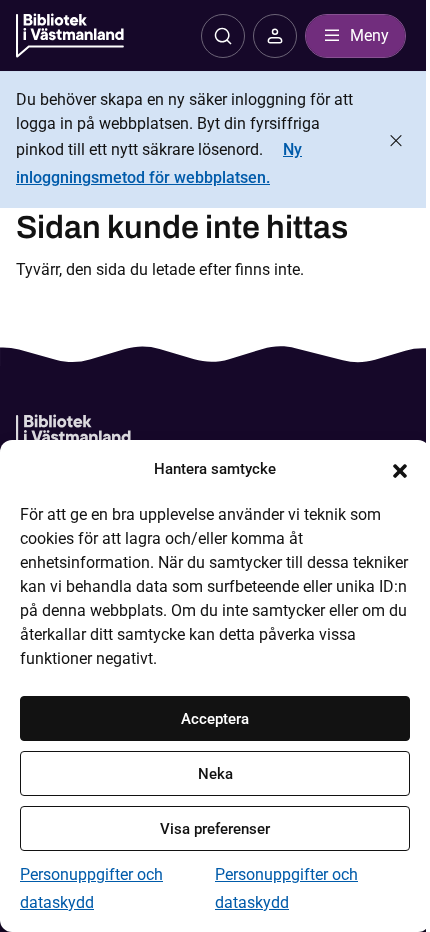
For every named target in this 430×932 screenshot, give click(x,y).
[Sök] (223, 36)
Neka (215, 774)
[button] (400, 469)
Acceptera (215, 719)
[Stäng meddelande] (396, 140)
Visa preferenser (215, 829)
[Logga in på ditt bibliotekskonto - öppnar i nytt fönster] (275, 36)
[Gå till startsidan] (73, 437)
